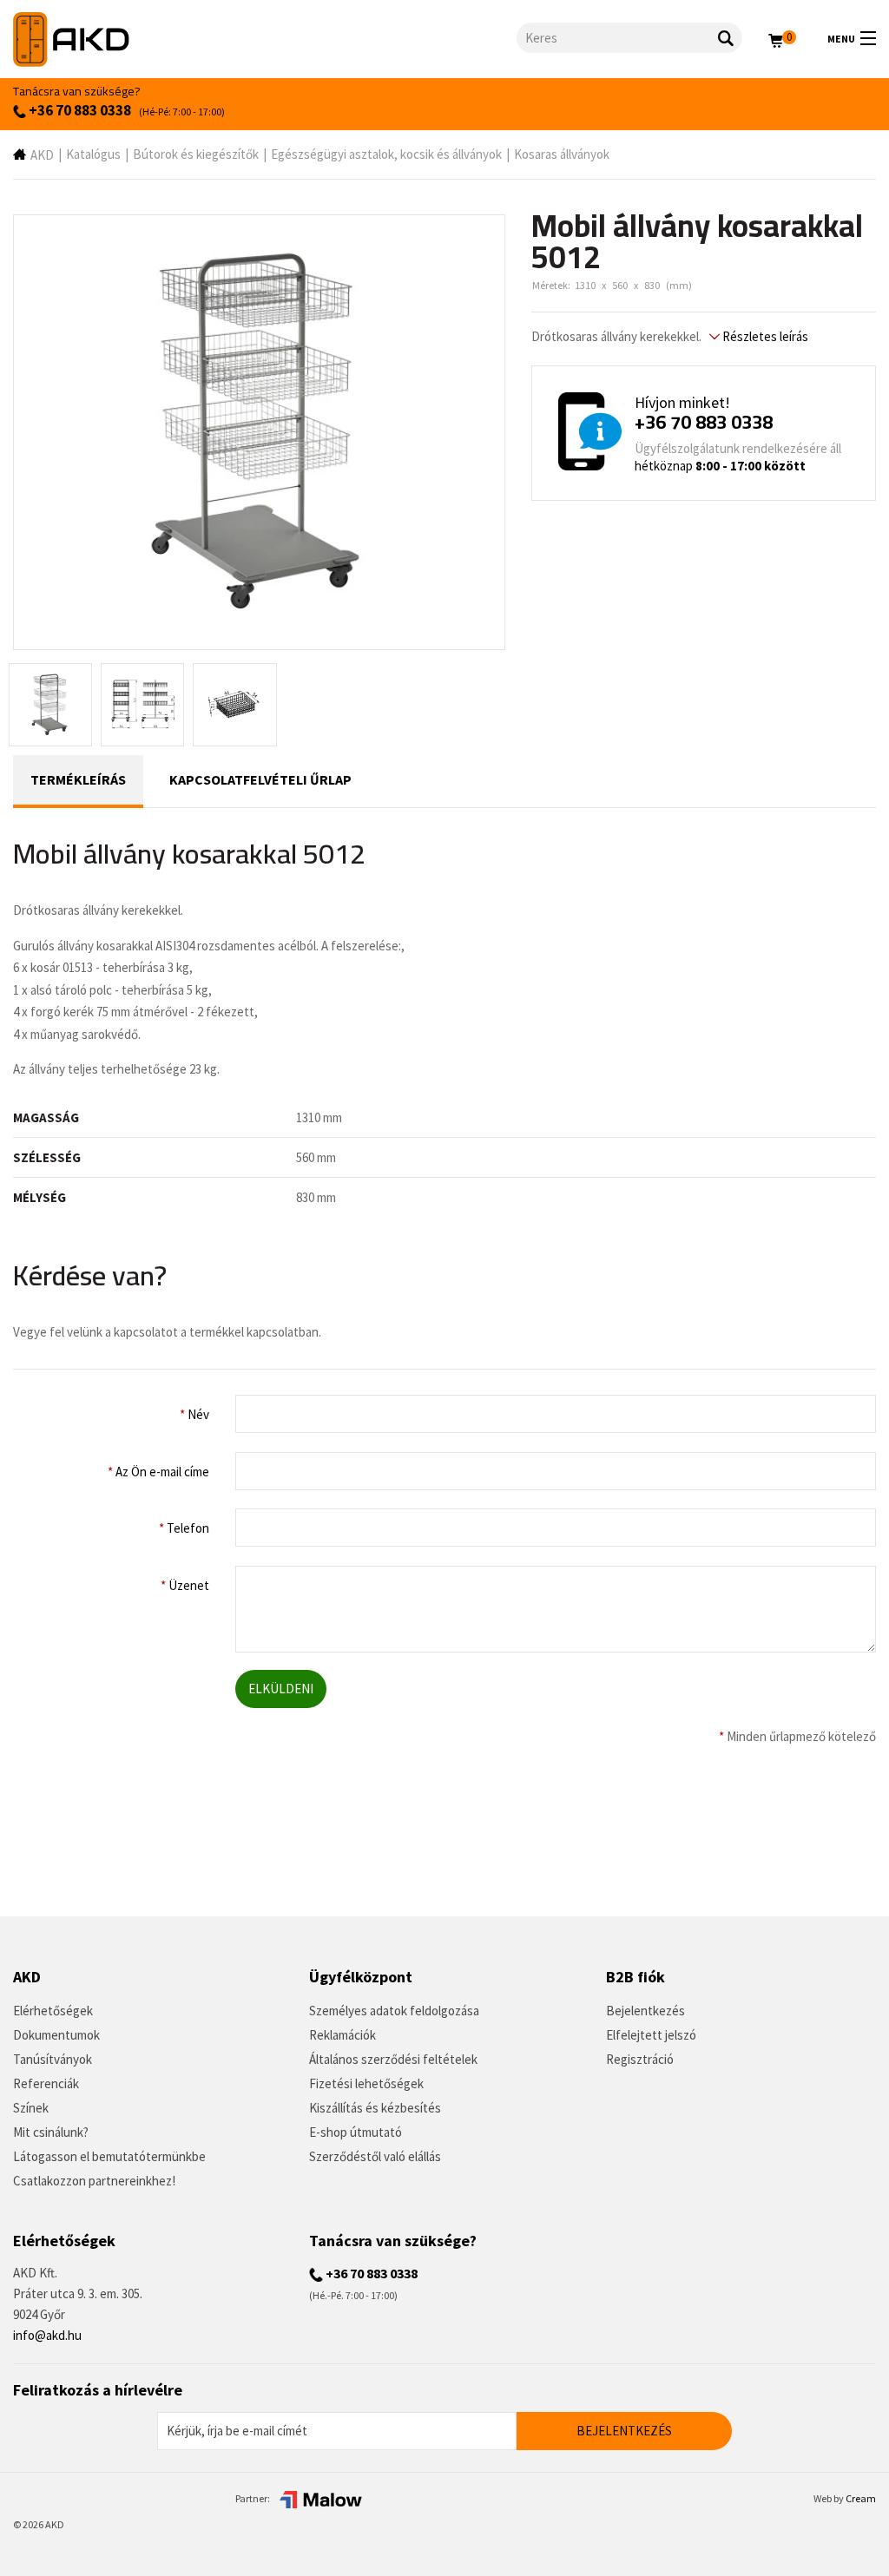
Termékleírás (78, 779)
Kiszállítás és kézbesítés (375, 2108)
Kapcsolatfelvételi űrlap (260, 779)
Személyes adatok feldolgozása (394, 2011)
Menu (841, 39)
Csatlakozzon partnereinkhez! (94, 2181)
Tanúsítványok (53, 2059)
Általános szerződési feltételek (393, 2059)
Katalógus (93, 154)
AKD (42, 155)
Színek (31, 2108)
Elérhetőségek (53, 2011)
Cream (861, 2498)
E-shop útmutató (356, 2132)
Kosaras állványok (562, 154)
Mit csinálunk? (51, 2132)
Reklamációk (342, 2035)
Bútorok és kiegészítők (196, 154)
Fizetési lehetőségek (366, 2083)
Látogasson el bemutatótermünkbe (109, 2156)
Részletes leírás (764, 336)
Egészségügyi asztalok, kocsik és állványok (386, 154)
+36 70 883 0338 (79, 110)
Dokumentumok (56, 2035)
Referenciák (46, 2083)
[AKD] (265, 39)
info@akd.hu (47, 2335)
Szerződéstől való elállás (375, 2156)
